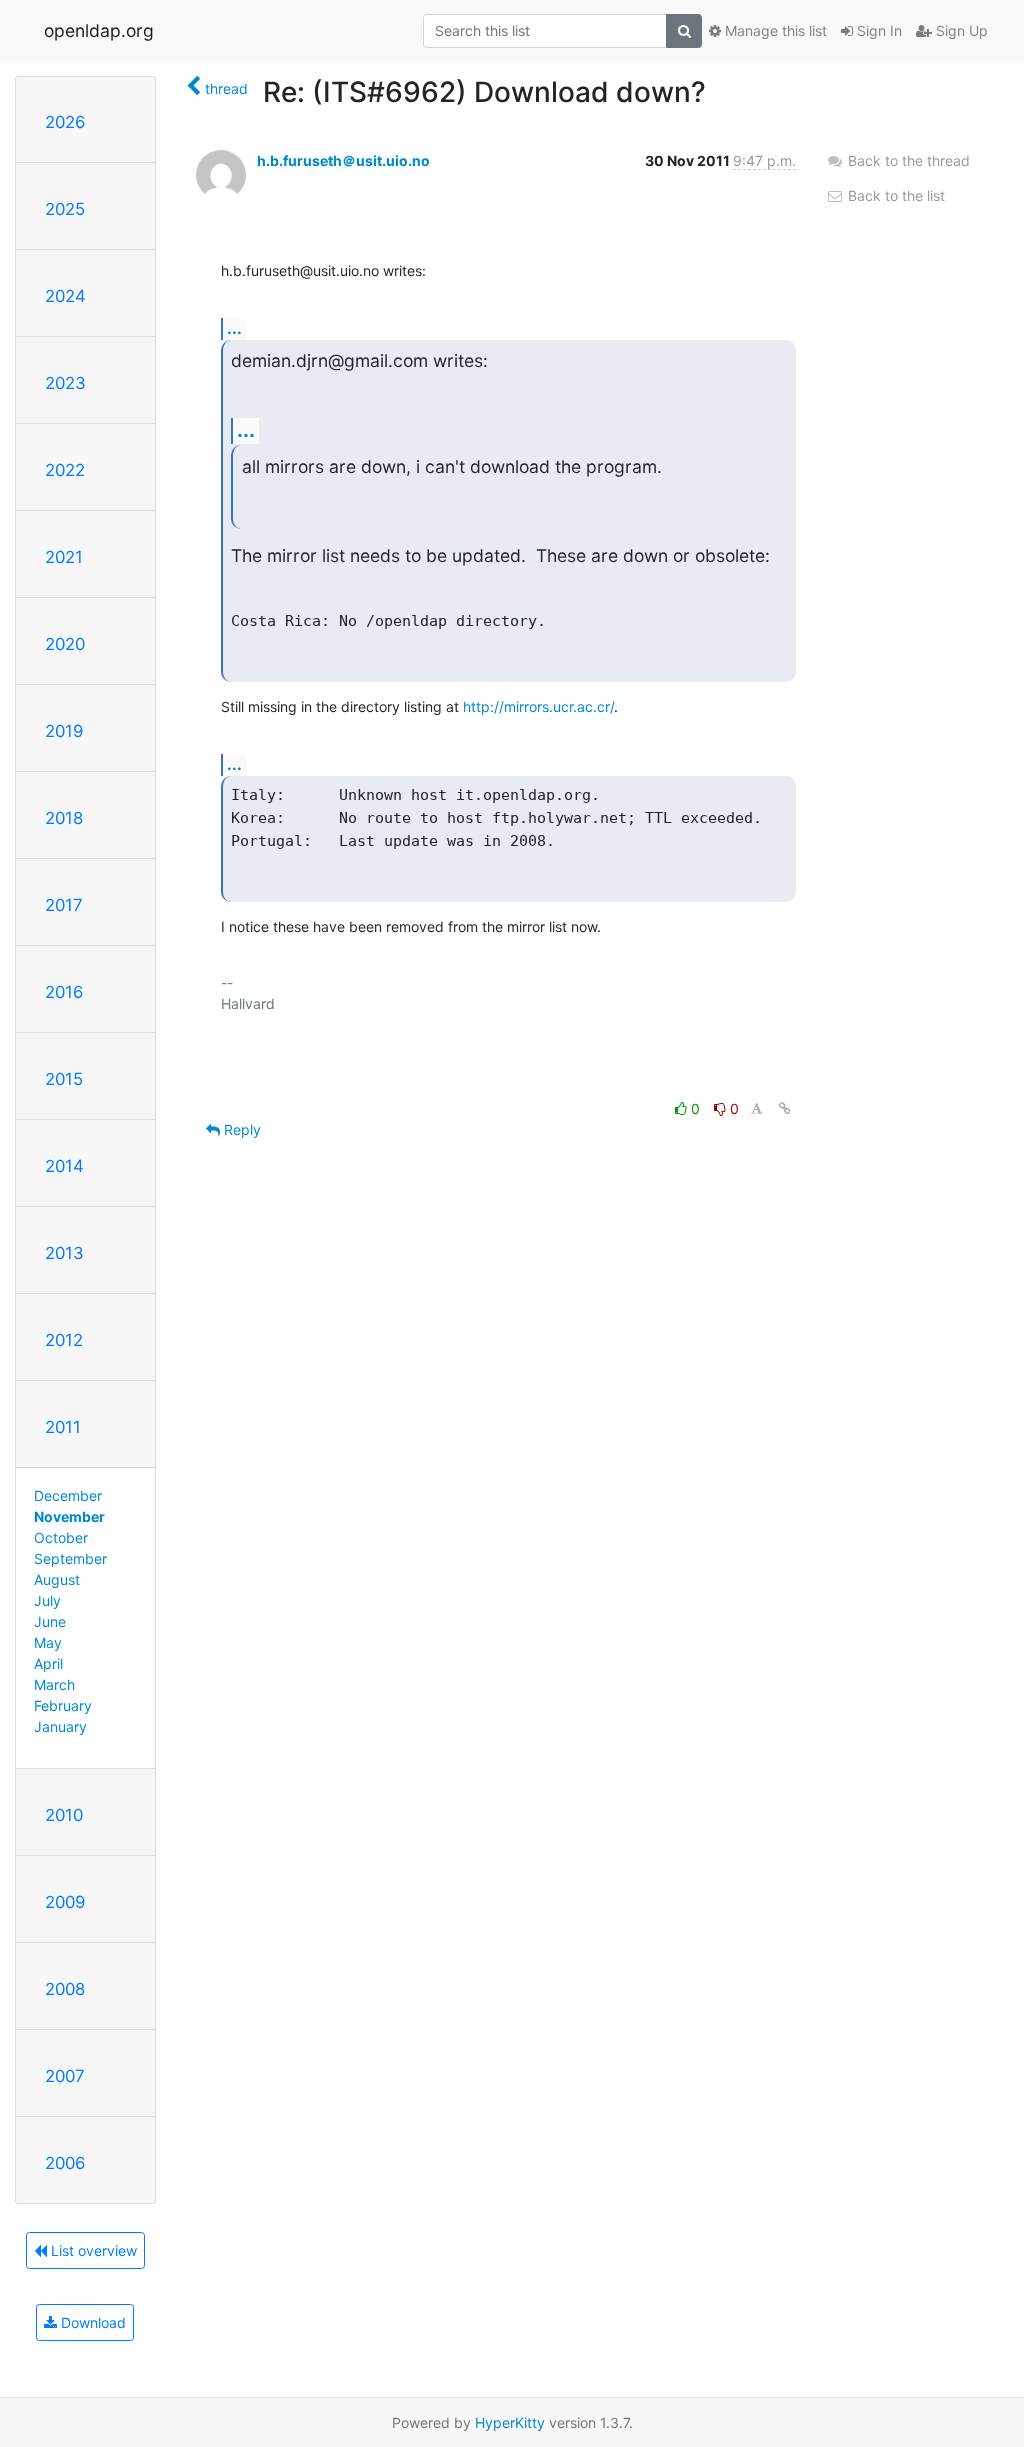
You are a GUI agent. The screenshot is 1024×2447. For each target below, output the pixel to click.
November (69, 1516)
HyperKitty (510, 2422)
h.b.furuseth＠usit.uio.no (343, 160)
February (63, 1705)
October (61, 1537)
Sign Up (960, 30)
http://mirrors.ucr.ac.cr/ (538, 706)
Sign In (877, 30)
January (60, 1726)
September (70, 1558)
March (54, 1684)
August (57, 1579)
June (50, 1621)
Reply (240, 1129)
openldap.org (99, 30)
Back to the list (894, 195)
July (47, 1600)
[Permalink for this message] (785, 1108)
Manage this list (774, 30)
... (234, 328)
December (68, 1495)
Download (91, 2322)
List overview (92, 2250)
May (48, 1642)
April (48, 1663)
